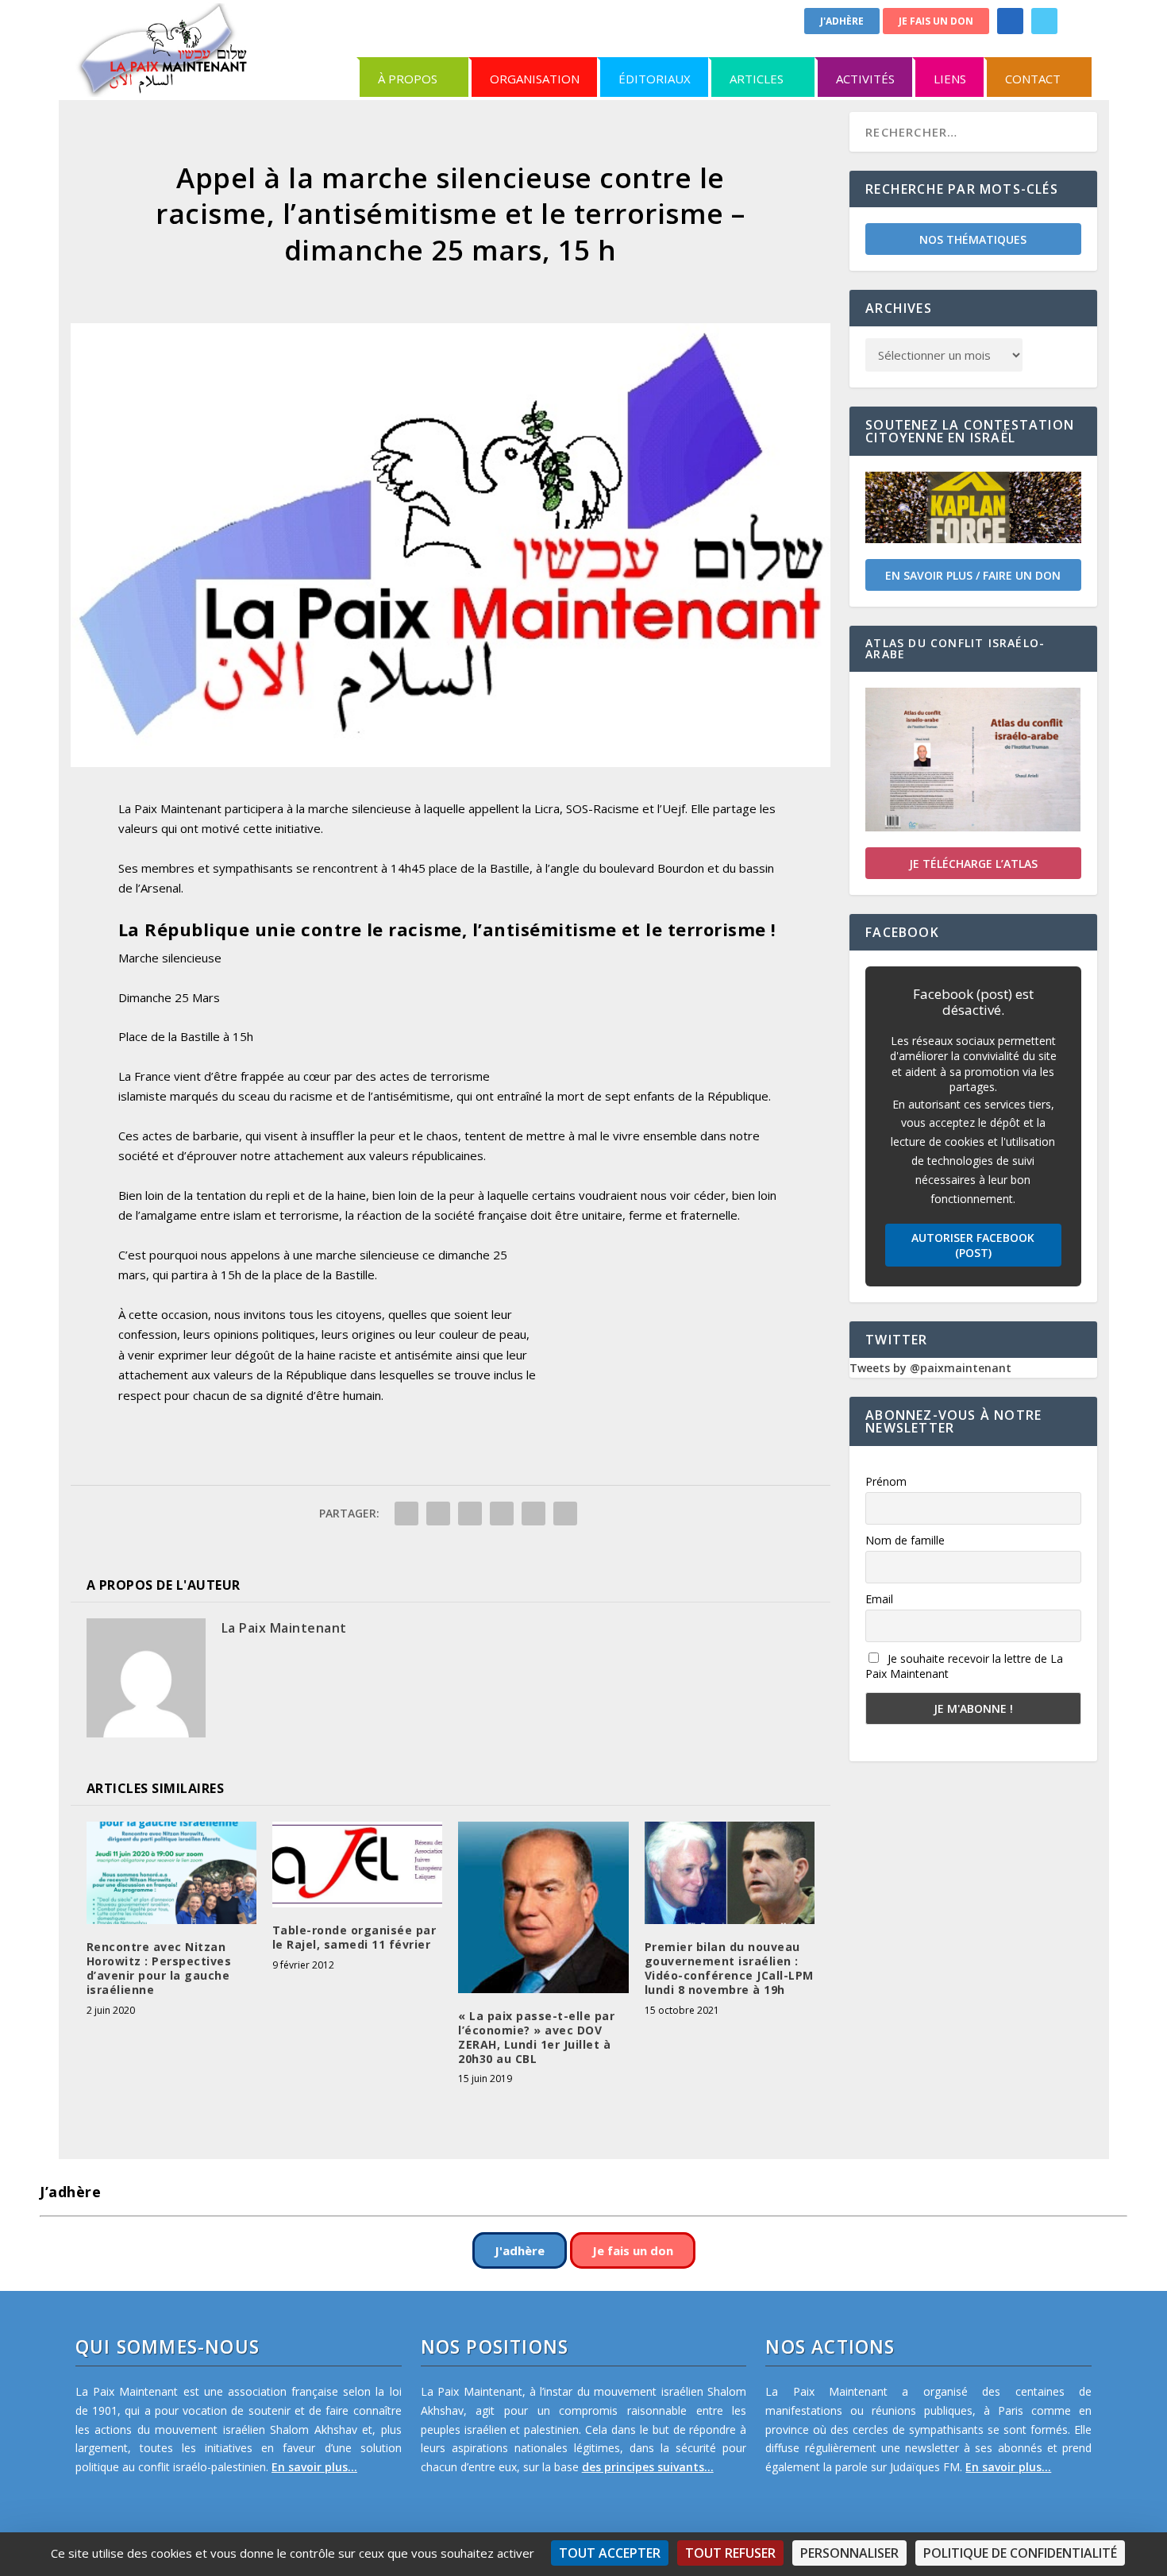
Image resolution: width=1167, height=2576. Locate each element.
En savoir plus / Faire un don (973, 575)
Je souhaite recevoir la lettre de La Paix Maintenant (964, 1666)
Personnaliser (849, 2553)
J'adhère (842, 21)
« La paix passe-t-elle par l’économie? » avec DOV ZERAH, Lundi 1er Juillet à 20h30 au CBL (536, 2038)
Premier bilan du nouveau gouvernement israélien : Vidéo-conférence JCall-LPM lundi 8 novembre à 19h (729, 1969)
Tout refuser (730, 2553)
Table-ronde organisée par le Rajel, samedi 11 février (354, 1937)
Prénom (886, 1481)
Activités (865, 79)
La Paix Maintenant (284, 1628)
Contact (1033, 79)
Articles (757, 79)
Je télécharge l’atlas (973, 864)
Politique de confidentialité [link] (1020, 2553)
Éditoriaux (655, 79)
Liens (950, 79)
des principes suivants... (648, 2467)
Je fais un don (936, 21)
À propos (408, 79)
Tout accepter (610, 2553)
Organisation (535, 79)
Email (879, 1599)
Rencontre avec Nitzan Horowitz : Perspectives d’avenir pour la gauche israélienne (159, 1969)
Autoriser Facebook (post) (973, 1245)
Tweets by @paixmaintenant (930, 1368)
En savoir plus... (314, 2467)
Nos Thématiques (973, 239)
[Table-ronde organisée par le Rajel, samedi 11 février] (357, 1865)
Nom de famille (905, 1540)
